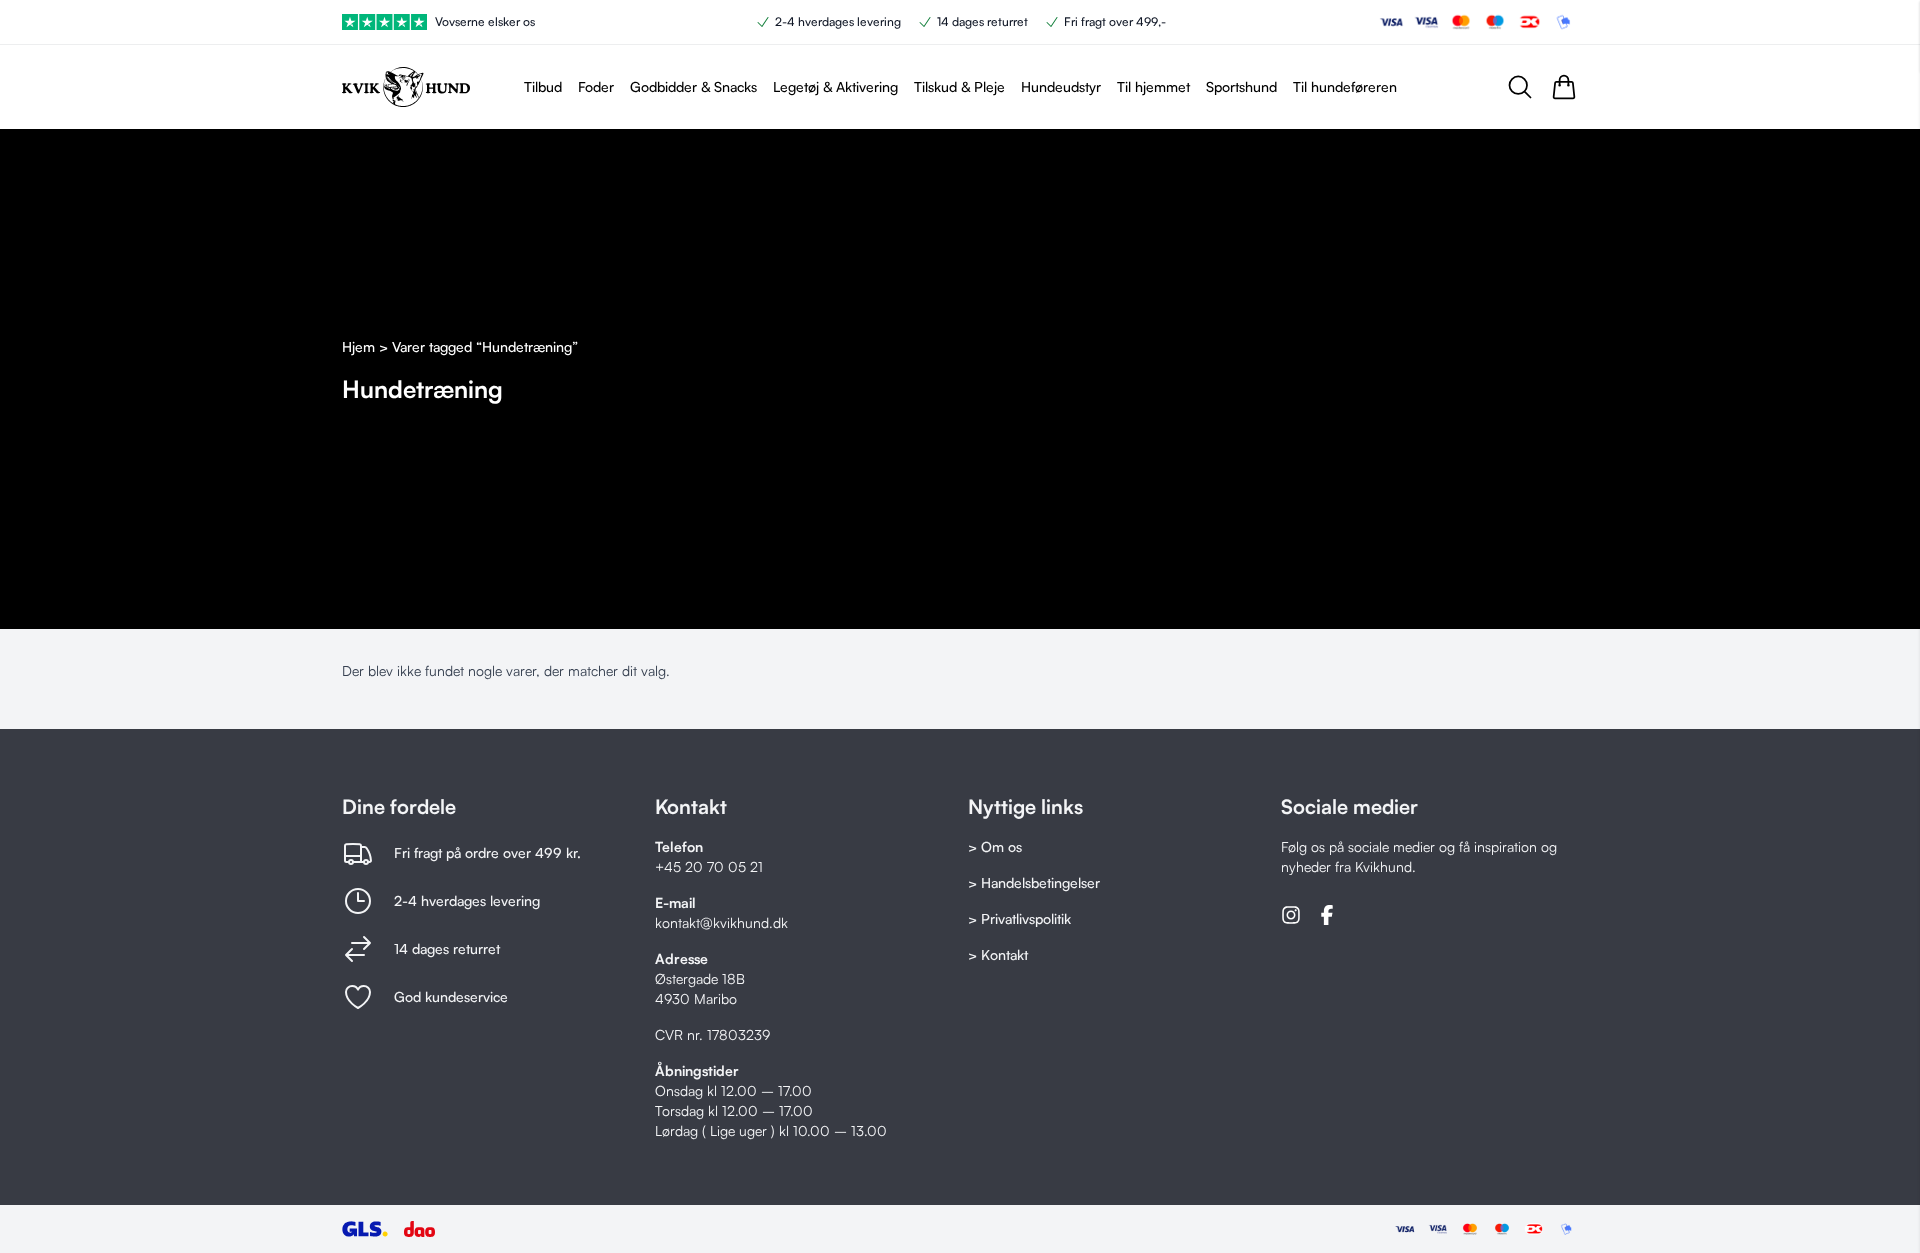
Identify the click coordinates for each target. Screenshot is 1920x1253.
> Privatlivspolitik (1019, 918)
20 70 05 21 (724, 866)
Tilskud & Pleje (959, 86)
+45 (670, 866)
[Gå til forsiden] (406, 87)
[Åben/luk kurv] (1564, 87)
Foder (596, 86)
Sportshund (1241, 86)
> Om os (995, 846)
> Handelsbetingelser (1034, 882)
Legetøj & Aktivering (835, 86)
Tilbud (543, 86)
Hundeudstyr (1061, 86)
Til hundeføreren (1345, 86)
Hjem (358, 346)
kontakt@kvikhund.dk (721, 922)
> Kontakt (998, 954)
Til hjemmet (1153, 86)
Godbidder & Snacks (693, 86)
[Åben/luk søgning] (1520, 87)
